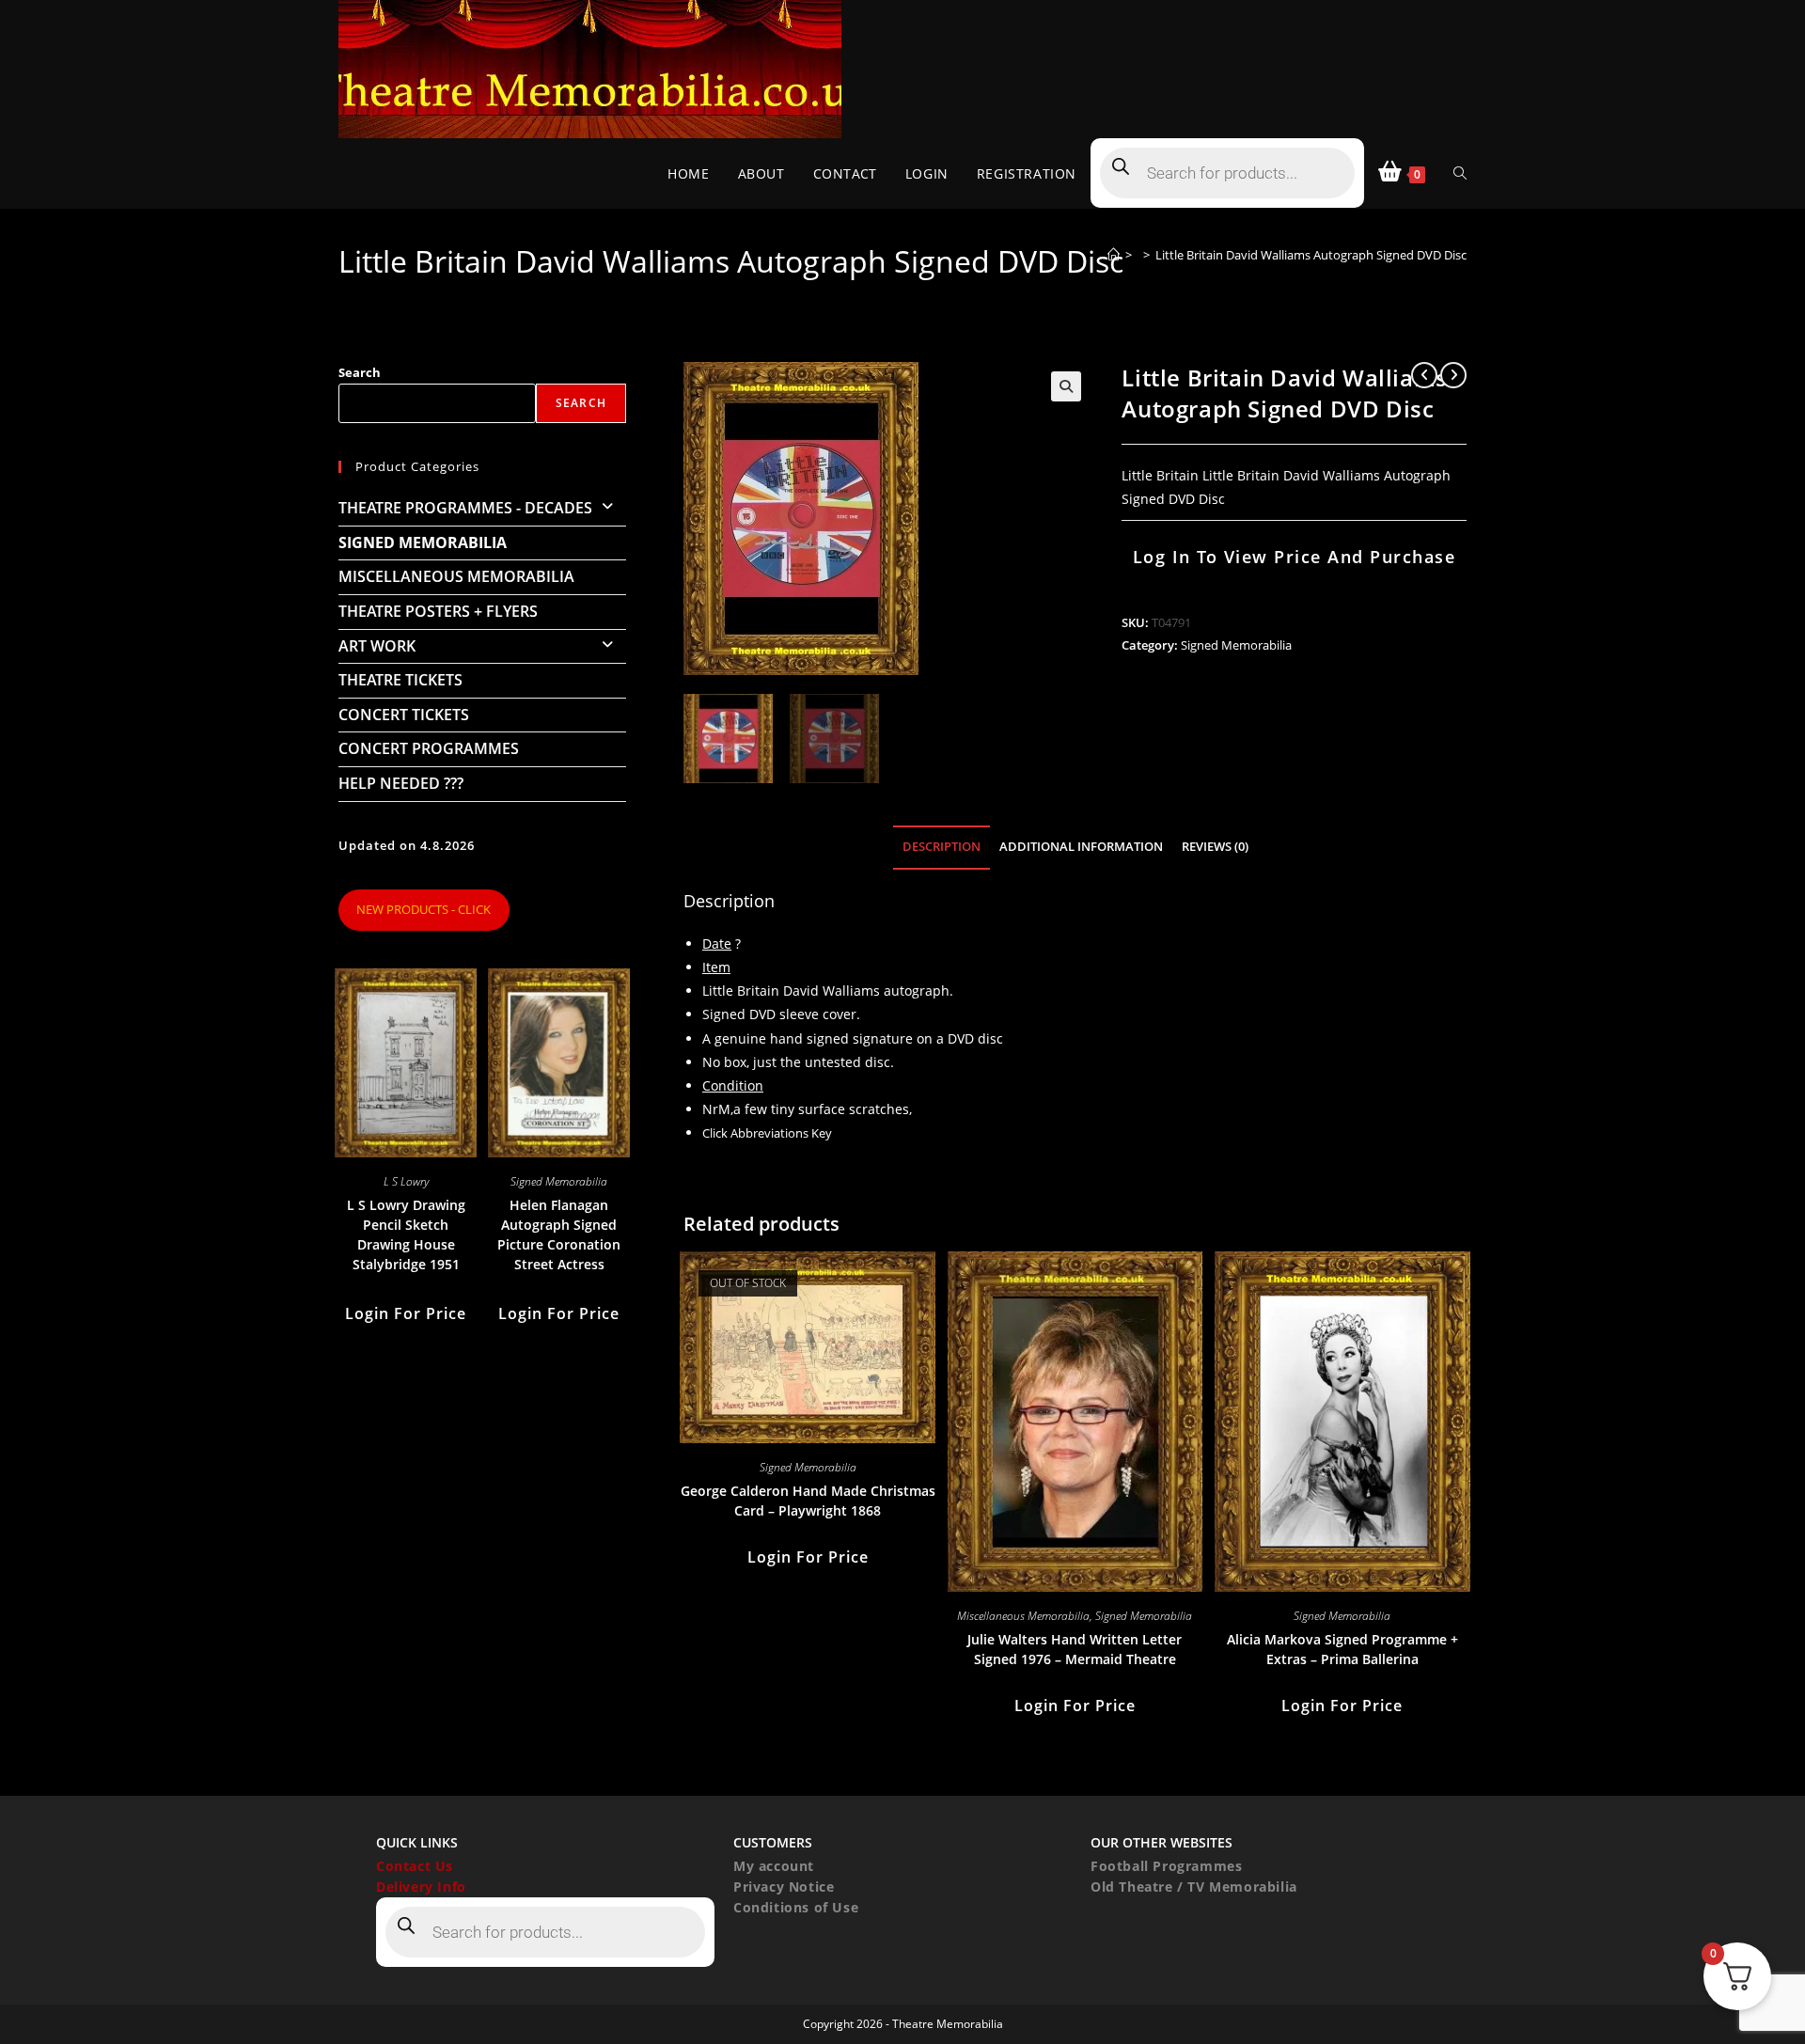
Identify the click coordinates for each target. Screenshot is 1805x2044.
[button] (1066, 386)
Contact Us (415, 1866)
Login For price (808, 1557)
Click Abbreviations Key (767, 1133)
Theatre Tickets (400, 680)
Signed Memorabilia (1236, 645)
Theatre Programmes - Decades (465, 508)
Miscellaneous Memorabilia (1023, 1616)
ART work (377, 646)
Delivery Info (421, 1887)
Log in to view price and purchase (1295, 557)
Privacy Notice (784, 1887)
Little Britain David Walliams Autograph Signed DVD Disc (1311, 255)
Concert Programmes (429, 748)
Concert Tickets (404, 715)
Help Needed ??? (401, 783)
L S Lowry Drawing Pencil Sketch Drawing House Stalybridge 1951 (406, 1234)
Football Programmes (1166, 1866)
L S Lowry (406, 1181)
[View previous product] (1424, 375)
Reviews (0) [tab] (1215, 847)
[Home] (1114, 255)
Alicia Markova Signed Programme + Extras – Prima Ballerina (1342, 1649)
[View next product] (1453, 375)
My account (774, 1866)
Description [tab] (942, 847)
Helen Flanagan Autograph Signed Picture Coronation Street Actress (559, 1234)
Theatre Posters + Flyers (438, 611)
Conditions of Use (796, 1907)
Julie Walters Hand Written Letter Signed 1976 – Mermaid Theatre (1075, 1649)
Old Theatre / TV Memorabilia (1194, 1887)
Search (360, 372)
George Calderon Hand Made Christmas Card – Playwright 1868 (808, 1501)
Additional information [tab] (1081, 847)
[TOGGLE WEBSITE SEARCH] (1460, 173)
